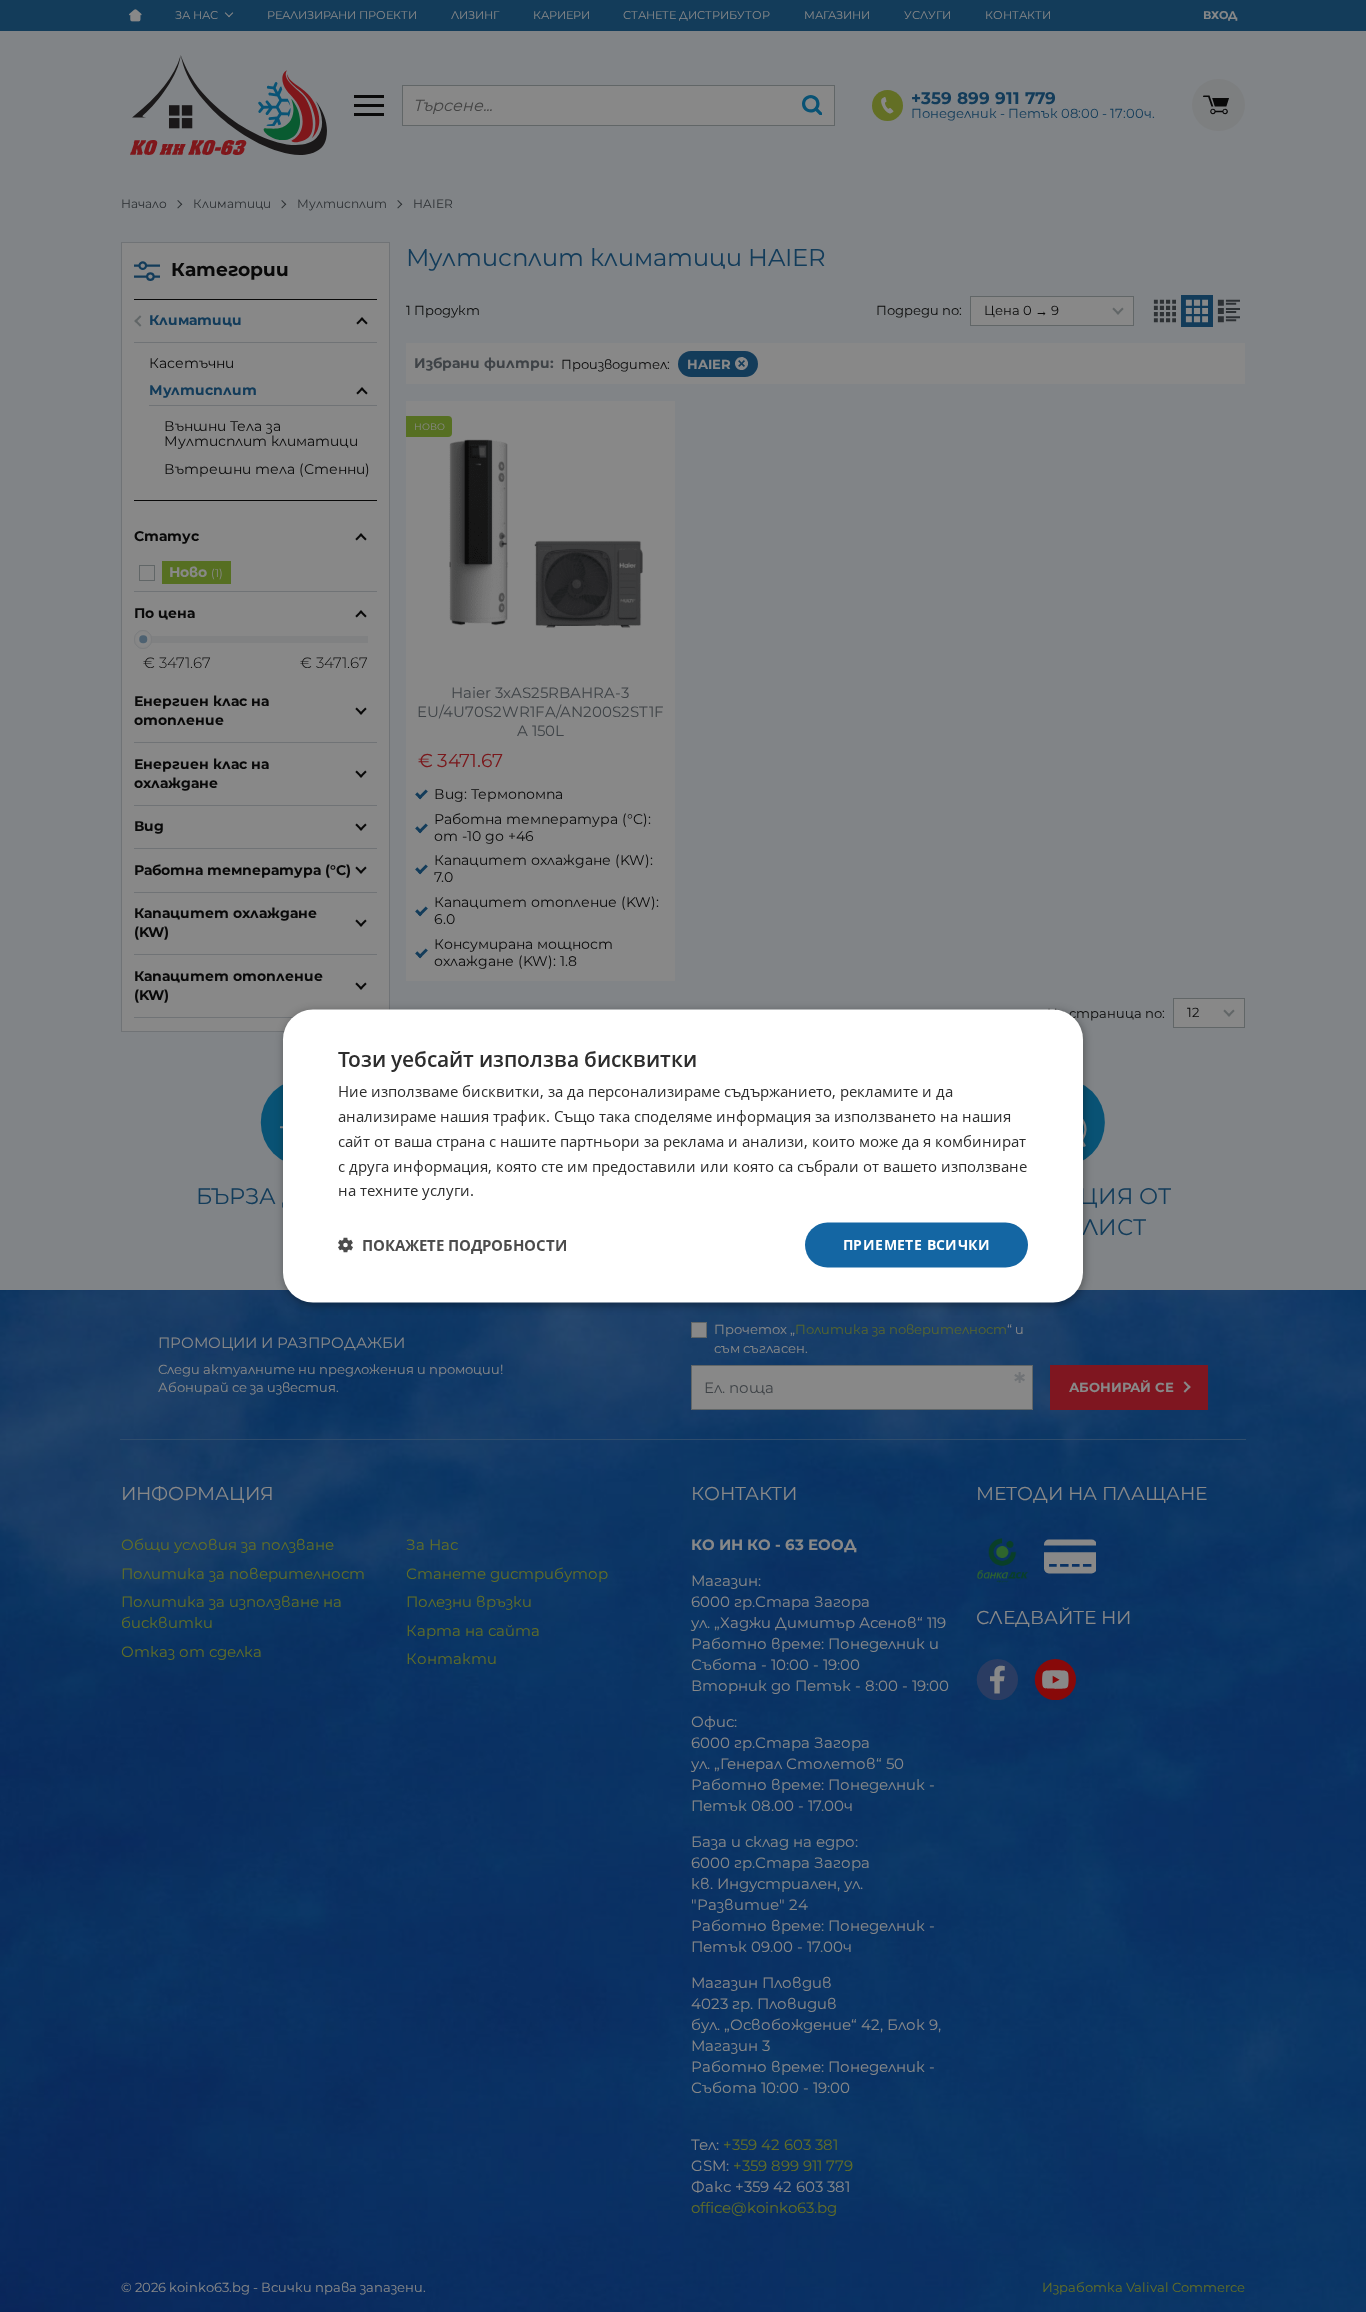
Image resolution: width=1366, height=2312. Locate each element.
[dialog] (683, 1156)
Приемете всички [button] (916, 1244)
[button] (452, 1245)
